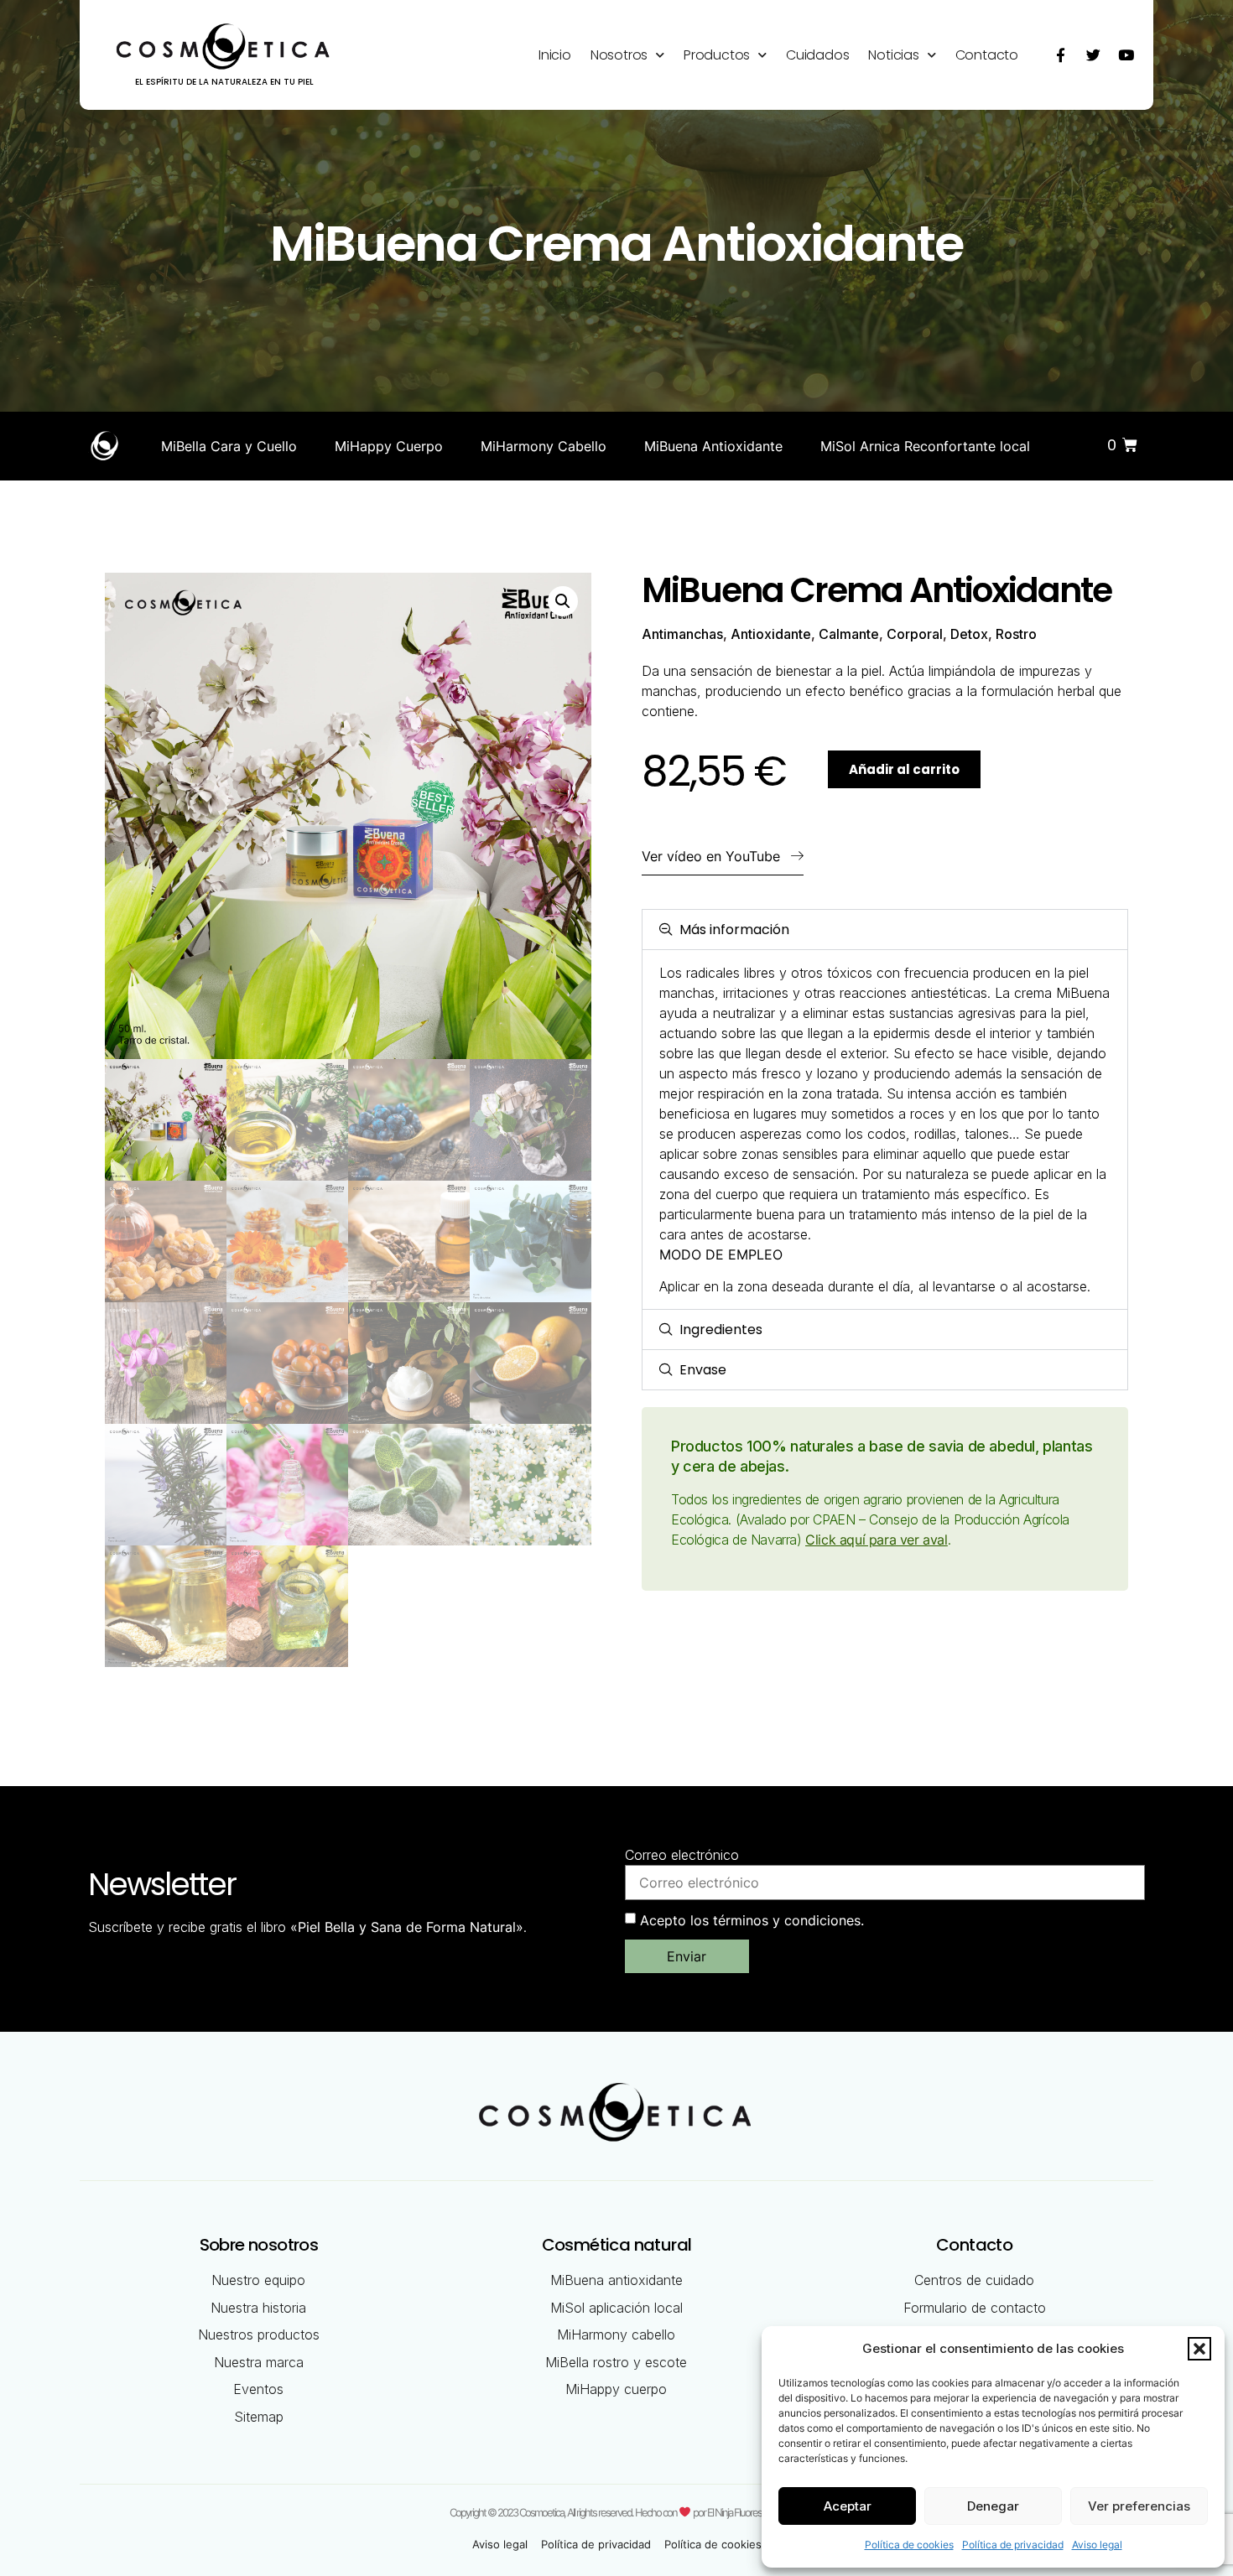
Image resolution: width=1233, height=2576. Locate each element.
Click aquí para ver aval (876, 1540)
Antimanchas (682, 634)
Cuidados (817, 55)
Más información (734, 930)
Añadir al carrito (904, 769)
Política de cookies (909, 2545)
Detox (969, 634)
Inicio (555, 55)
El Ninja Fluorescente (745, 2511)
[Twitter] (1093, 55)
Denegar (993, 2506)
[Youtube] (1126, 55)
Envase (703, 1370)
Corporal (915, 634)
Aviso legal (1097, 2545)
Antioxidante (771, 634)
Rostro (1016, 634)
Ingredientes (721, 1330)
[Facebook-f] (1060, 55)
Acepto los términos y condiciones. (752, 1920)
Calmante (849, 634)
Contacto (987, 55)
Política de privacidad (1013, 2545)
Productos (717, 55)
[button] (1199, 2349)
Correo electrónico (682, 1855)
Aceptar (848, 2506)
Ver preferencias (1139, 2506)
